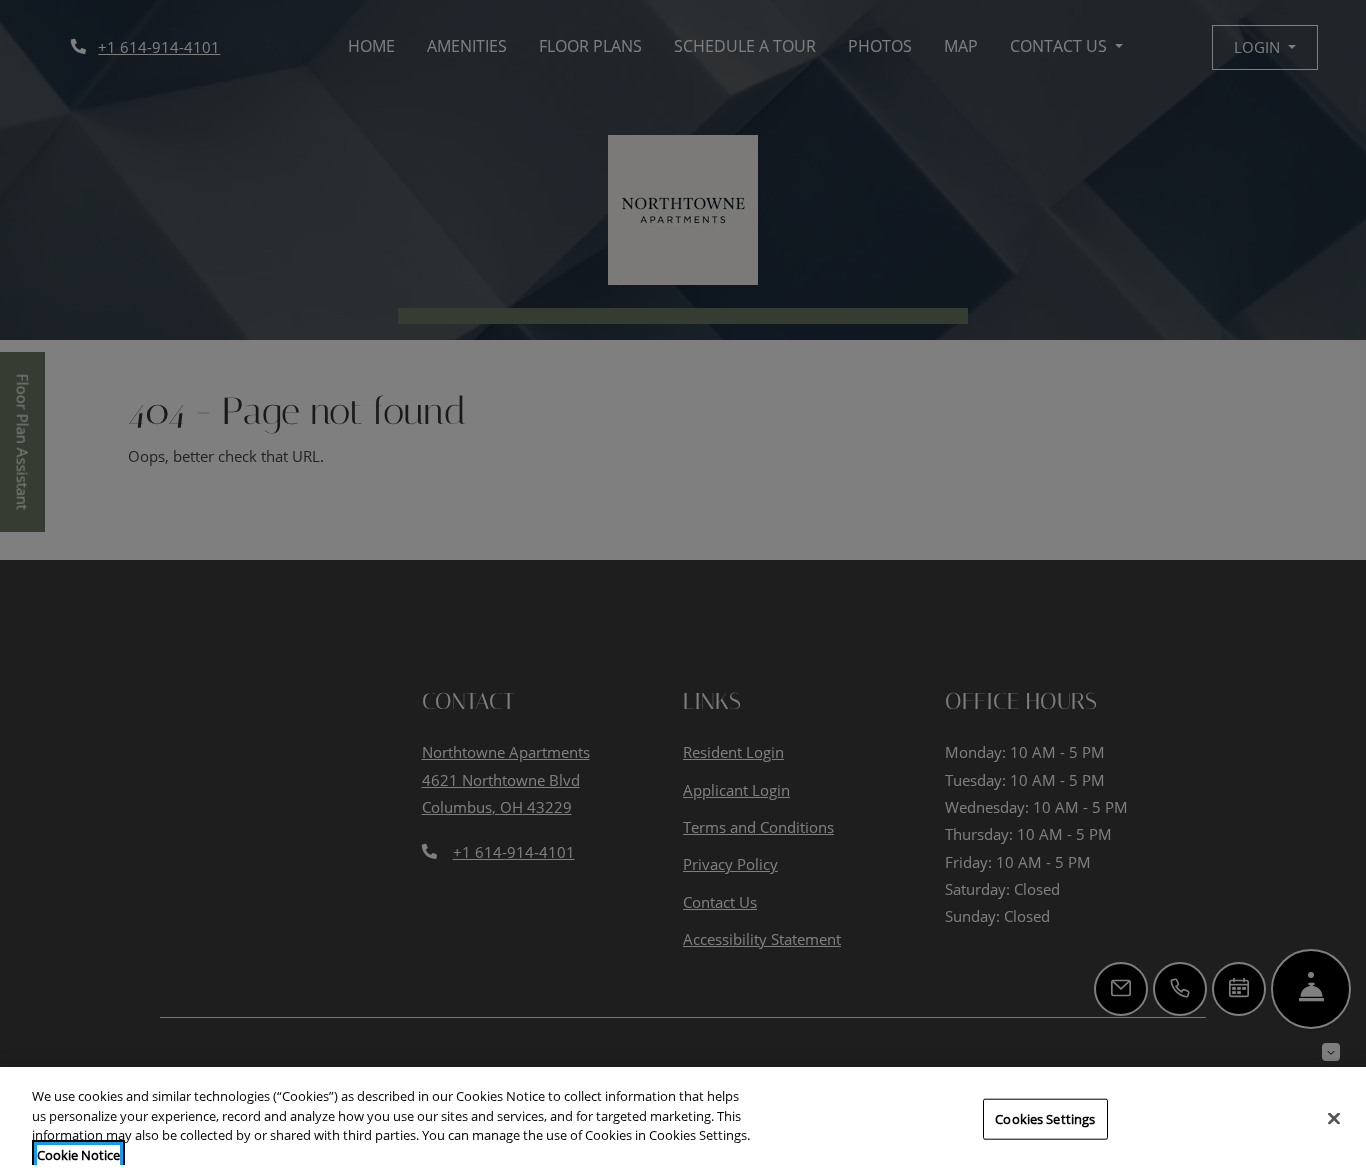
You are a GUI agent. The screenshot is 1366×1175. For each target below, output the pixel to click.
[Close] (1334, 1118)
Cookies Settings (1045, 1119)
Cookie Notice (78, 1154)
